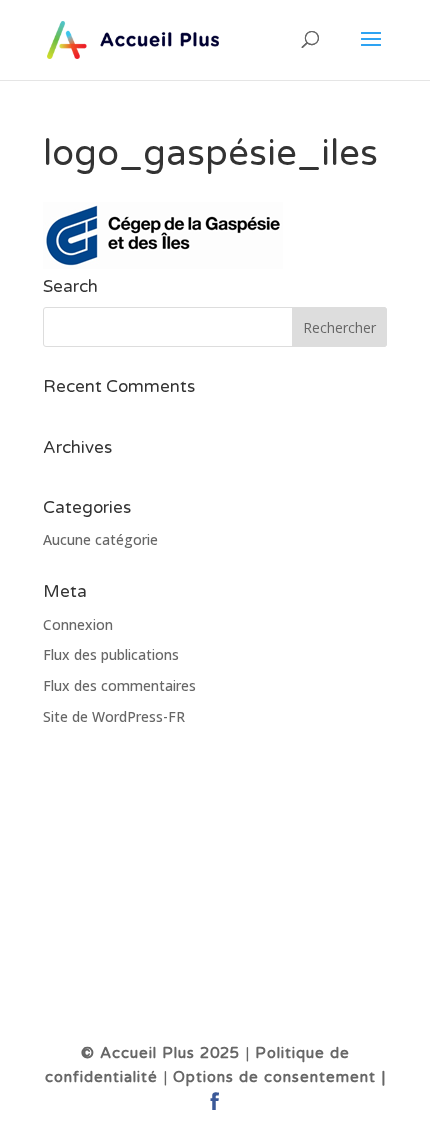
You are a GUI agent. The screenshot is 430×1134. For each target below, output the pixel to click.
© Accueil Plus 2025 (160, 1053)
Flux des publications (111, 654)
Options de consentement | (279, 1077)
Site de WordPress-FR (114, 716)
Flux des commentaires (119, 685)
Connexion (78, 624)
